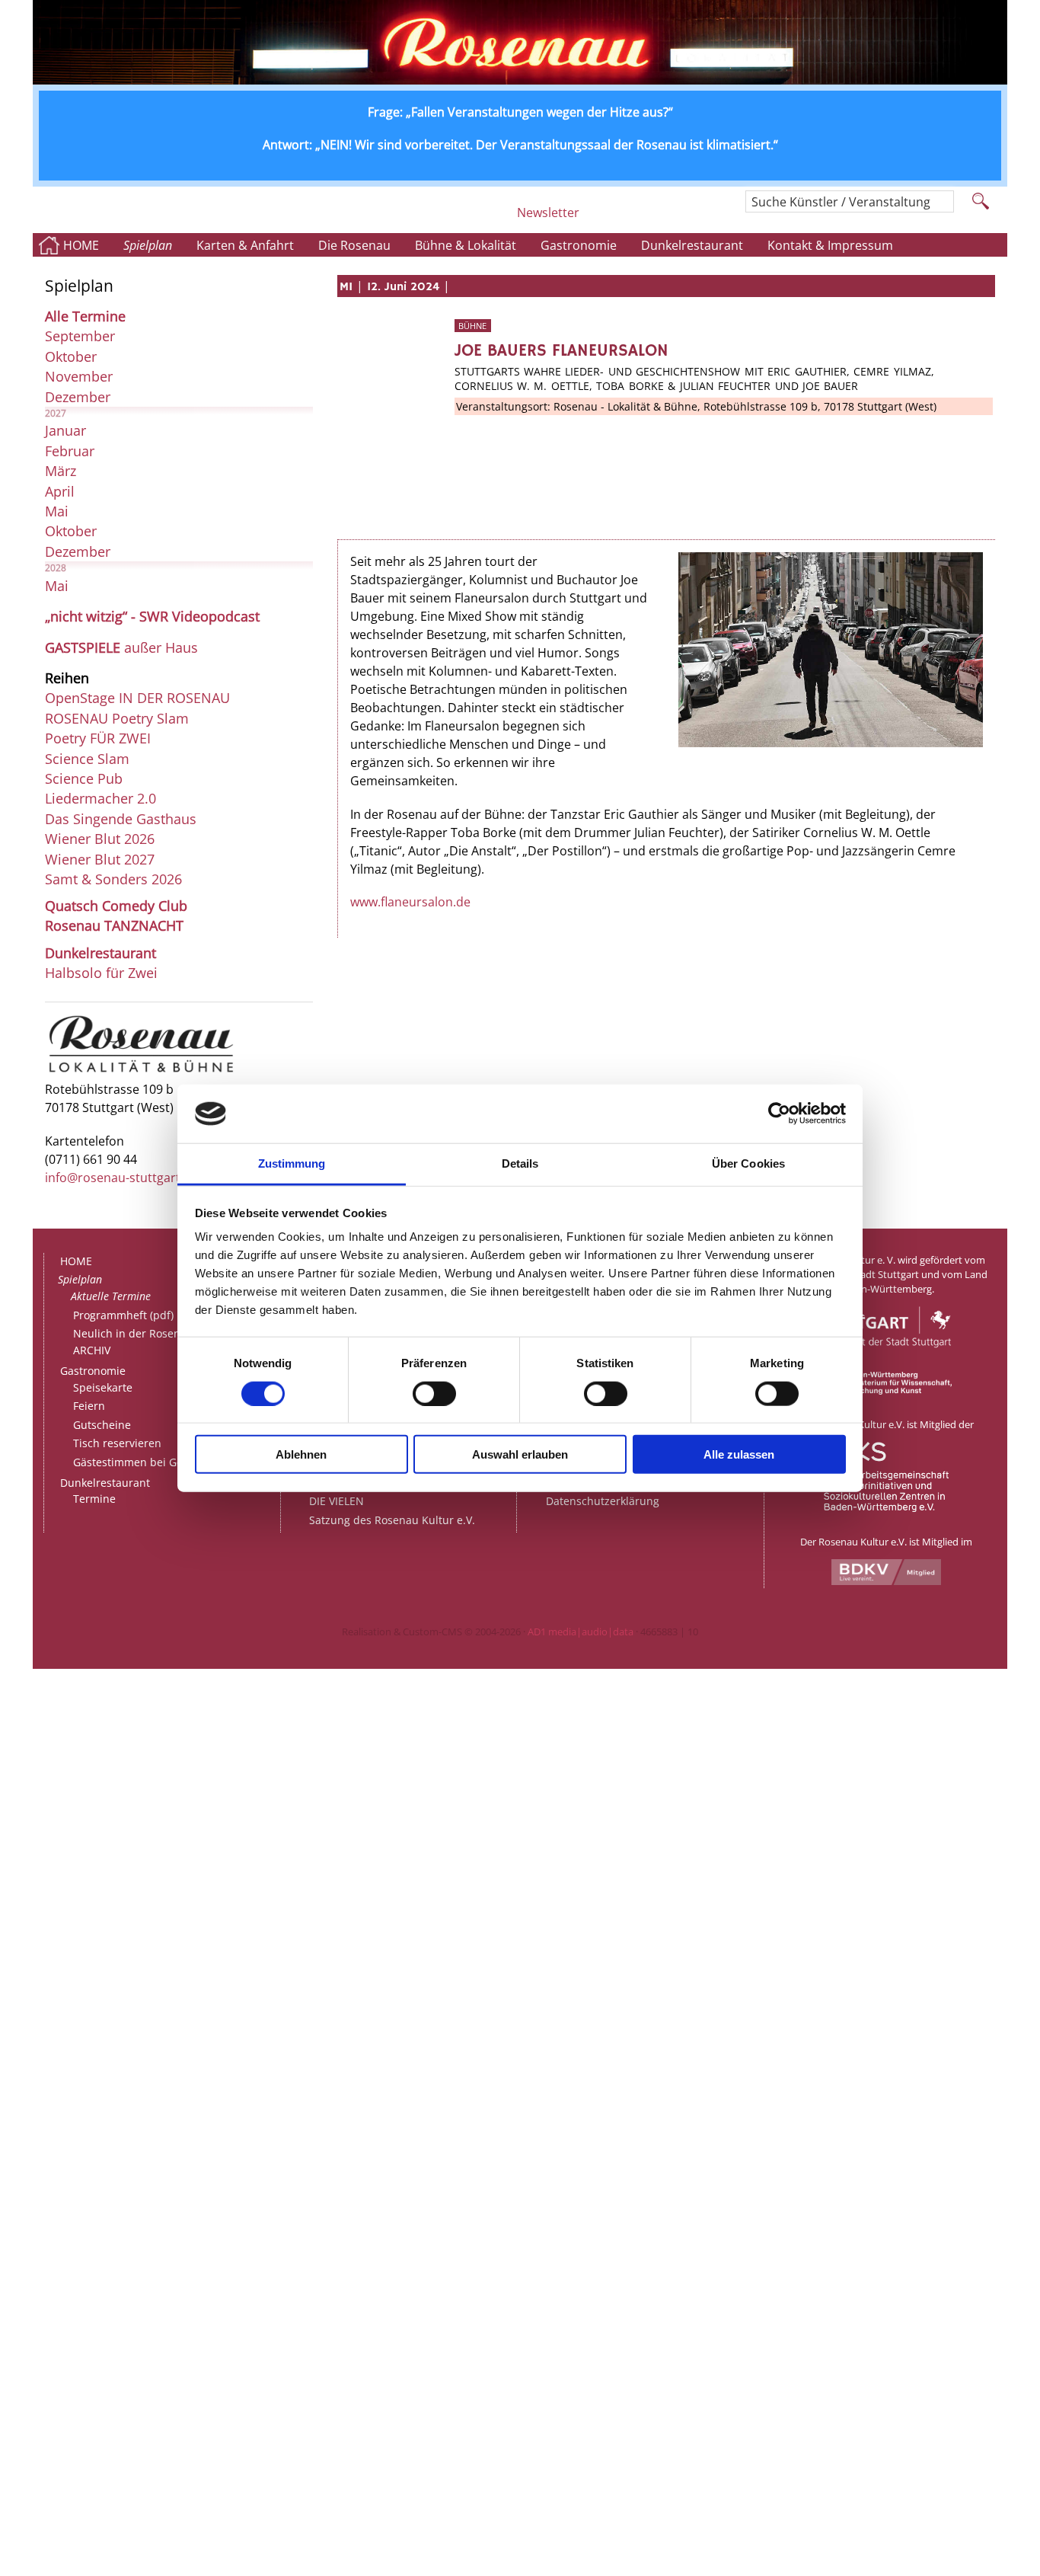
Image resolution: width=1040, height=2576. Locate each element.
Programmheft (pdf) (123, 1315)
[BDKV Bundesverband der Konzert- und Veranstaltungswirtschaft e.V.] (886, 1581)
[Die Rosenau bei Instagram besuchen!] (597, 219)
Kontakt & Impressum (830, 245)
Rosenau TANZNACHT (114, 925)
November (79, 376)
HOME (81, 245)
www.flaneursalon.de (410, 902)
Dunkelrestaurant (692, 245)
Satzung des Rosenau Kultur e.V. (392, 1520)
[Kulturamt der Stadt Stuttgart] (886, 1364)
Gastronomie (579, 245)
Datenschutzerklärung (603, 1501)
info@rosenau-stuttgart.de (121, 1178)
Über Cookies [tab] (748, 1163)
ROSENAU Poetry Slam (117, 718)
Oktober (71, 356)
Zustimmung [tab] (292, 1163)
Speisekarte (103, 1387)
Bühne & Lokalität (466, 245)
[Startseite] (520, 80)
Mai (57, 511)
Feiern (89, 1406)
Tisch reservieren (117, 1443)
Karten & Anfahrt (245, 245)
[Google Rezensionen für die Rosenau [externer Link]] (669, 219)
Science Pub (84, 778)
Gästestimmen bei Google (139, 1462)
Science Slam (87, 759)
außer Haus (121, 647)
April (60, 491)
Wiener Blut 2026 (100, 839)
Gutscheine (102, 1425)
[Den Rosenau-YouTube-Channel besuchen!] (711, 219)
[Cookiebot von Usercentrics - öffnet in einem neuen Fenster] (779, 1114)
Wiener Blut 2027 (100, 859)
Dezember (78, 397)
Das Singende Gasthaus (121, 819)
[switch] (434, 1393)
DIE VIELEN (337, 1501)
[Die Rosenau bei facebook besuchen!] (628, 219)
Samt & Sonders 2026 (113, 879)
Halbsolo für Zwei (101, 973)
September (80, 336)
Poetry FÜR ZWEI (98, 738)
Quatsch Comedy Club (116, 906)
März (61, 471)
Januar (65, 430)
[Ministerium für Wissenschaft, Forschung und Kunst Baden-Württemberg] (886, 1391)
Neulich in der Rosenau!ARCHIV (135, 1342)
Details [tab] (520, 1163)
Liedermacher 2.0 (100, 798)
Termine (94, 1499)
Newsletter (548, 213)
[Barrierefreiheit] (500, 219)
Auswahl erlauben (520, 1454)
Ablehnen (301, 1454)
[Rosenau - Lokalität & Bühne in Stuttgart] (141, 1072)
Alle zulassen (739, 1454)
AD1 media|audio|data (581, 1632)
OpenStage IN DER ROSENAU (137, 698)
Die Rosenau (354, 245)
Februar (70, 451)
